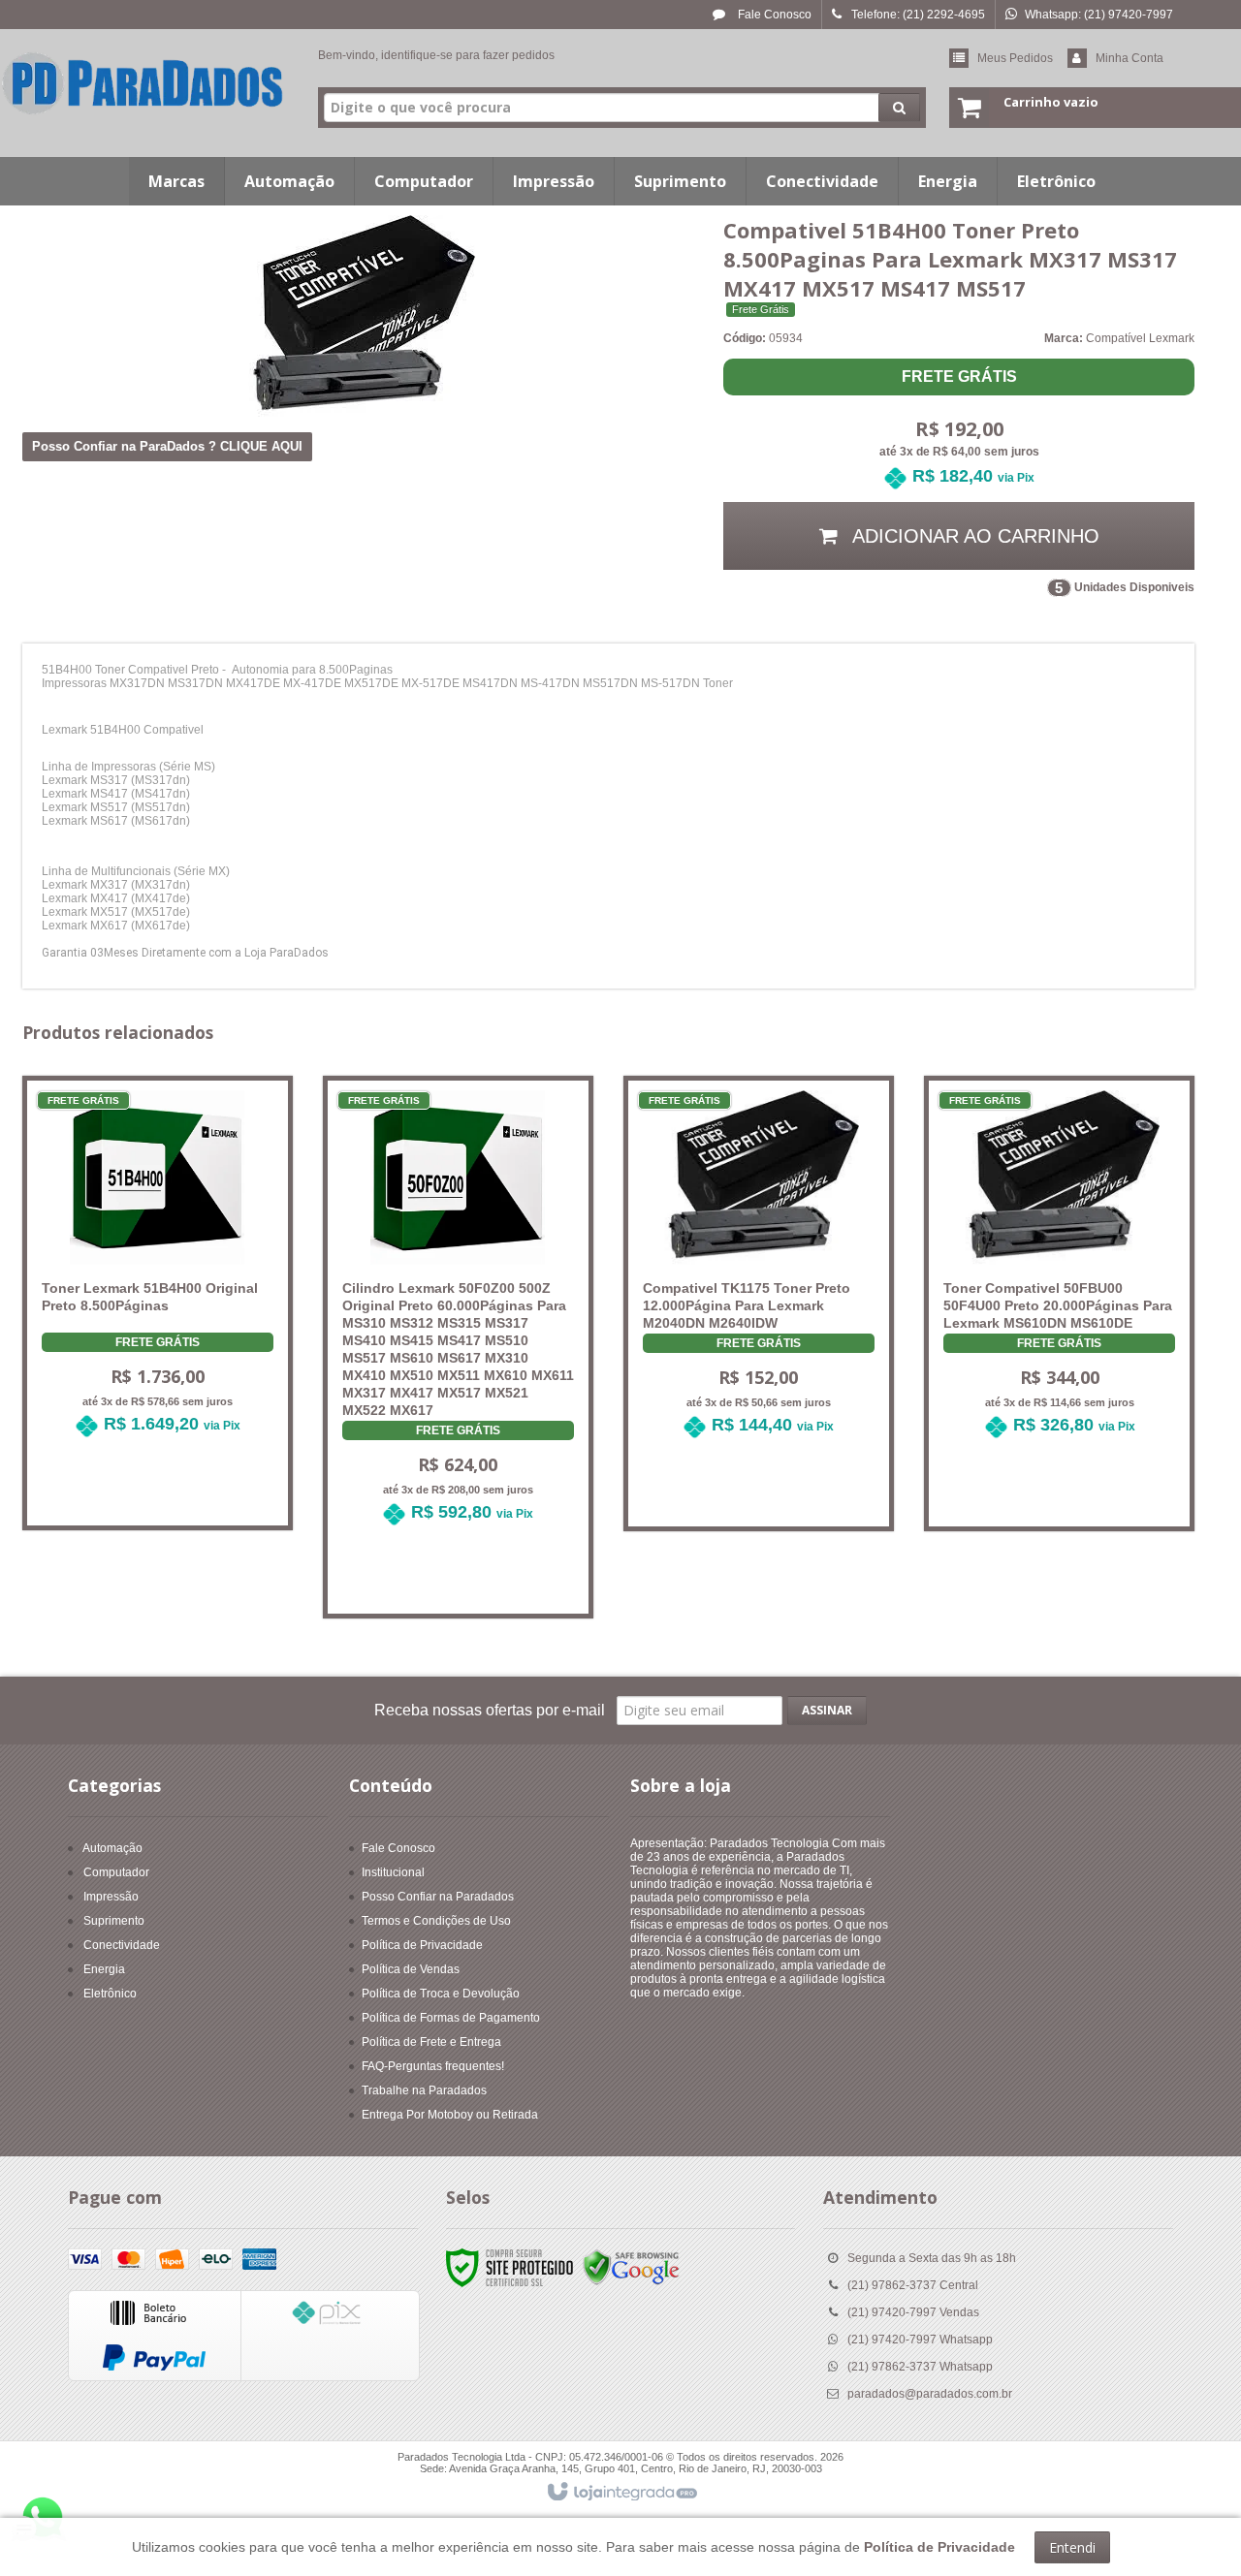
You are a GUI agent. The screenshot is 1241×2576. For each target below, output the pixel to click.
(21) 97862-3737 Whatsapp (920, 2367)
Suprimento (114, 1921)
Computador (116, 1872)
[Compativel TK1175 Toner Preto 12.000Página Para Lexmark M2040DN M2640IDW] (759, 1277)
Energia (104, 1969)
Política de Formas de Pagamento (451, 2018)
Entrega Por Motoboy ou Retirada (450, 2115)
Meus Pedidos (1015, 58)
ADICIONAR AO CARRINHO (973, 536)
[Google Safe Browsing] (631, 2268)
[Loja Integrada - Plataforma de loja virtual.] (621, 2493)
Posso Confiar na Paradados (438, 1897)
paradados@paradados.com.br (930, 2394)
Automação (112, 1848)
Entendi (1072, 2547)
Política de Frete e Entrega (431, 2042)
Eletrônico (110, 1994)
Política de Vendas (411, 1969)
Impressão (111, 1897)
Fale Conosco (773, 15)
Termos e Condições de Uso (436, 1921)
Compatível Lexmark (1140, 338)
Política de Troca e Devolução (441, 1994)
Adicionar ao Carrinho (169, 1492)
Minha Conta (1130, 58)
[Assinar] (827, 1711)
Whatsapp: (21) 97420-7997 (1099, 15)
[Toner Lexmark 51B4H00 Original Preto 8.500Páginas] (158, 1276)
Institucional (393, 1872)
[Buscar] (899, 108)
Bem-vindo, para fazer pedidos (436, 55)
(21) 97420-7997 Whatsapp (920, 2340)
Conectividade (122, 1945)
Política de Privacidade (422, 1945)
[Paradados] (143, 83)
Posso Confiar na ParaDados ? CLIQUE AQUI (167, 446)
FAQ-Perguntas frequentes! (433, 2066)
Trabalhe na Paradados (424, 2090)
